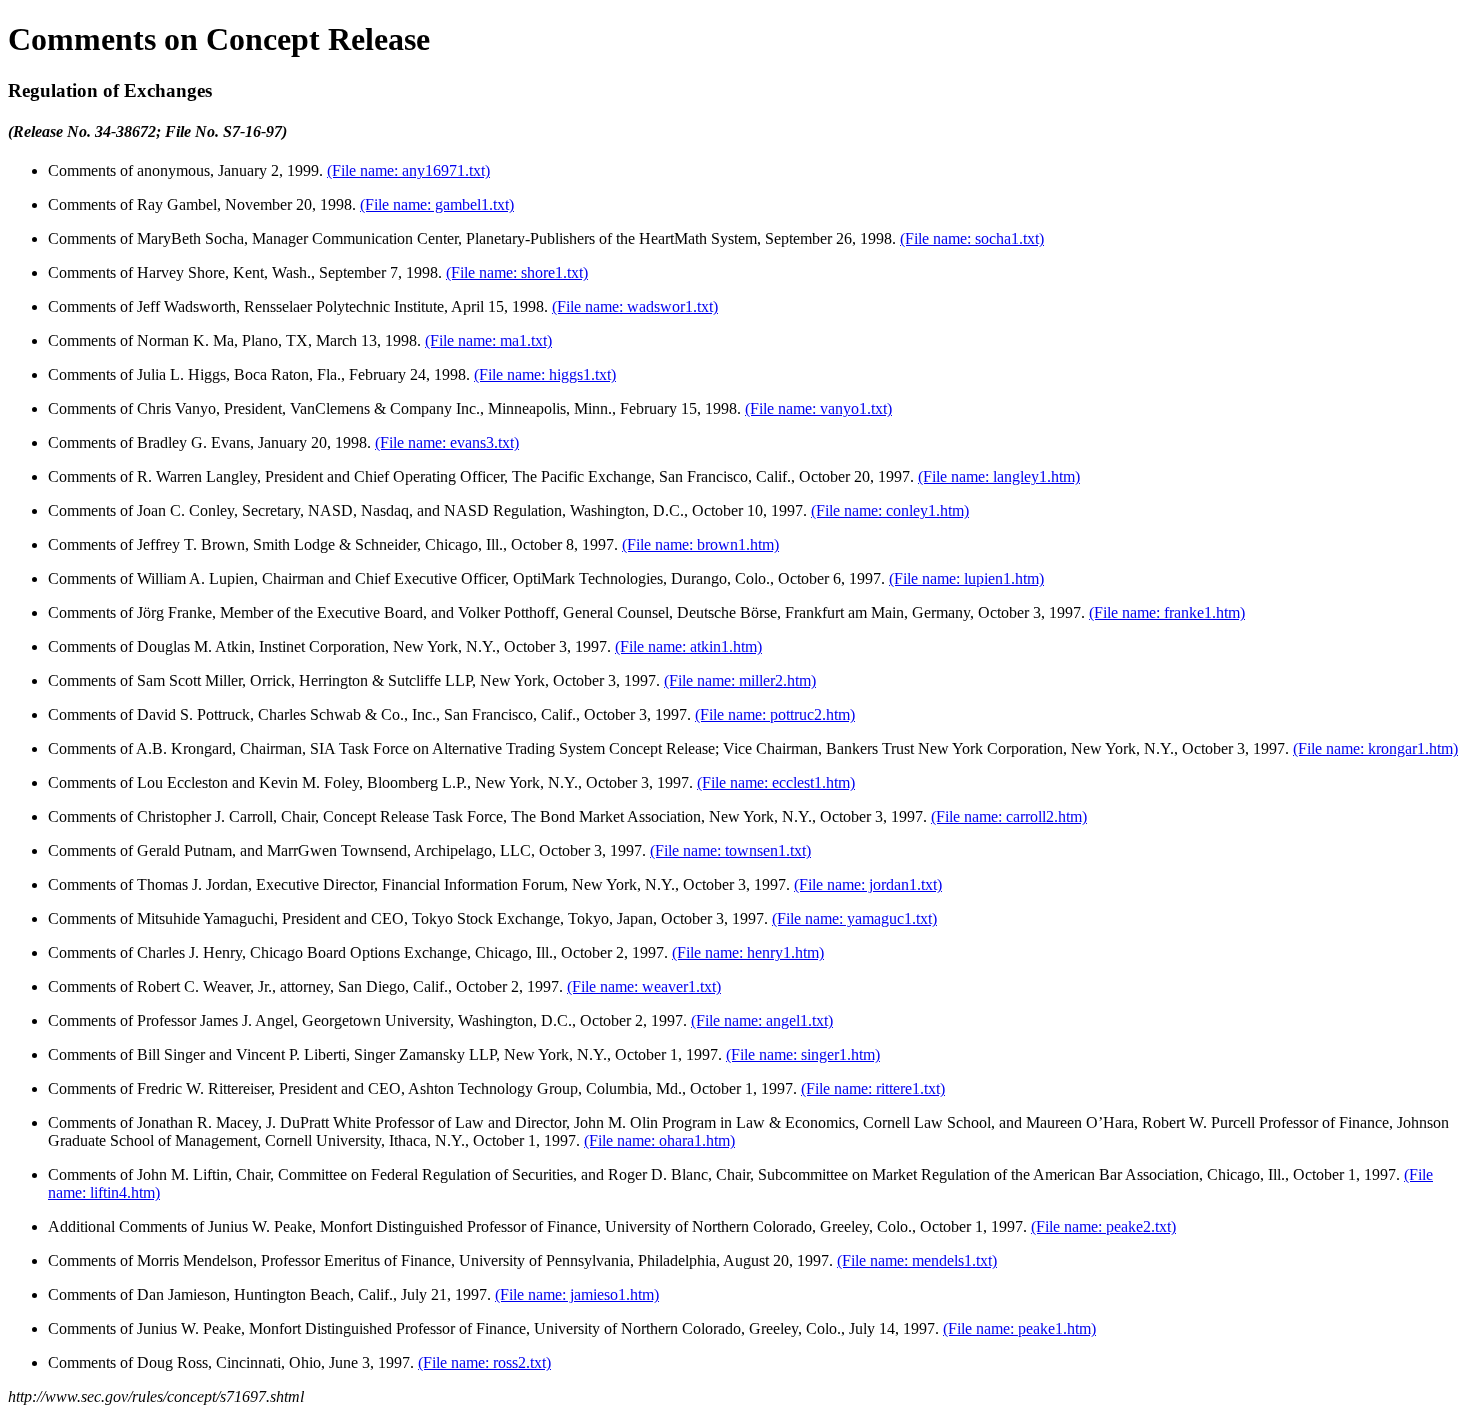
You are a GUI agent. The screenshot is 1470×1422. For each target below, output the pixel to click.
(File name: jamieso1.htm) (577, 1294)
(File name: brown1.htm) (700, 544)
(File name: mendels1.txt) (917, 1260)
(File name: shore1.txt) (517, 272)
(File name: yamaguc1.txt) (854, 918)
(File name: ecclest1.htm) (776, 782)
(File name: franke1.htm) (1167, 612)
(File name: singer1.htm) (803, 1054)
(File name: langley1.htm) (999, 476)
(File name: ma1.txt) (488, 340)
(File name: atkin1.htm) (688, 646)
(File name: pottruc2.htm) (775, 714)
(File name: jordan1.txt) (868, 884)
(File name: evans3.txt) (447, 442)
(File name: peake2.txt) (1103, 1226)
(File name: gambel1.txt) (437, 204)
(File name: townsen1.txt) (730, 850)
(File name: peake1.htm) (1019, 1328)
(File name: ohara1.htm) (659, 1140)
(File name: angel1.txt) (762, 1020)
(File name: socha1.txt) (972, 238)
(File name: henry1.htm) (748, 952)
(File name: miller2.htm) (740, 680)
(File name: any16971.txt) (408, 170)
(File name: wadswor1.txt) (635, 306)
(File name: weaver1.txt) (644, 986)
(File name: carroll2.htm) (1009, 816)
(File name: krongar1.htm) (1375, 748)
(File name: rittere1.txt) (873, 1088)
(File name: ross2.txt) (484, 1362)
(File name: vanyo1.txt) (818, 408)
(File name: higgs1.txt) (545, 374)
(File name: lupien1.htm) (966, 578)
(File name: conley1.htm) (890, 510)
